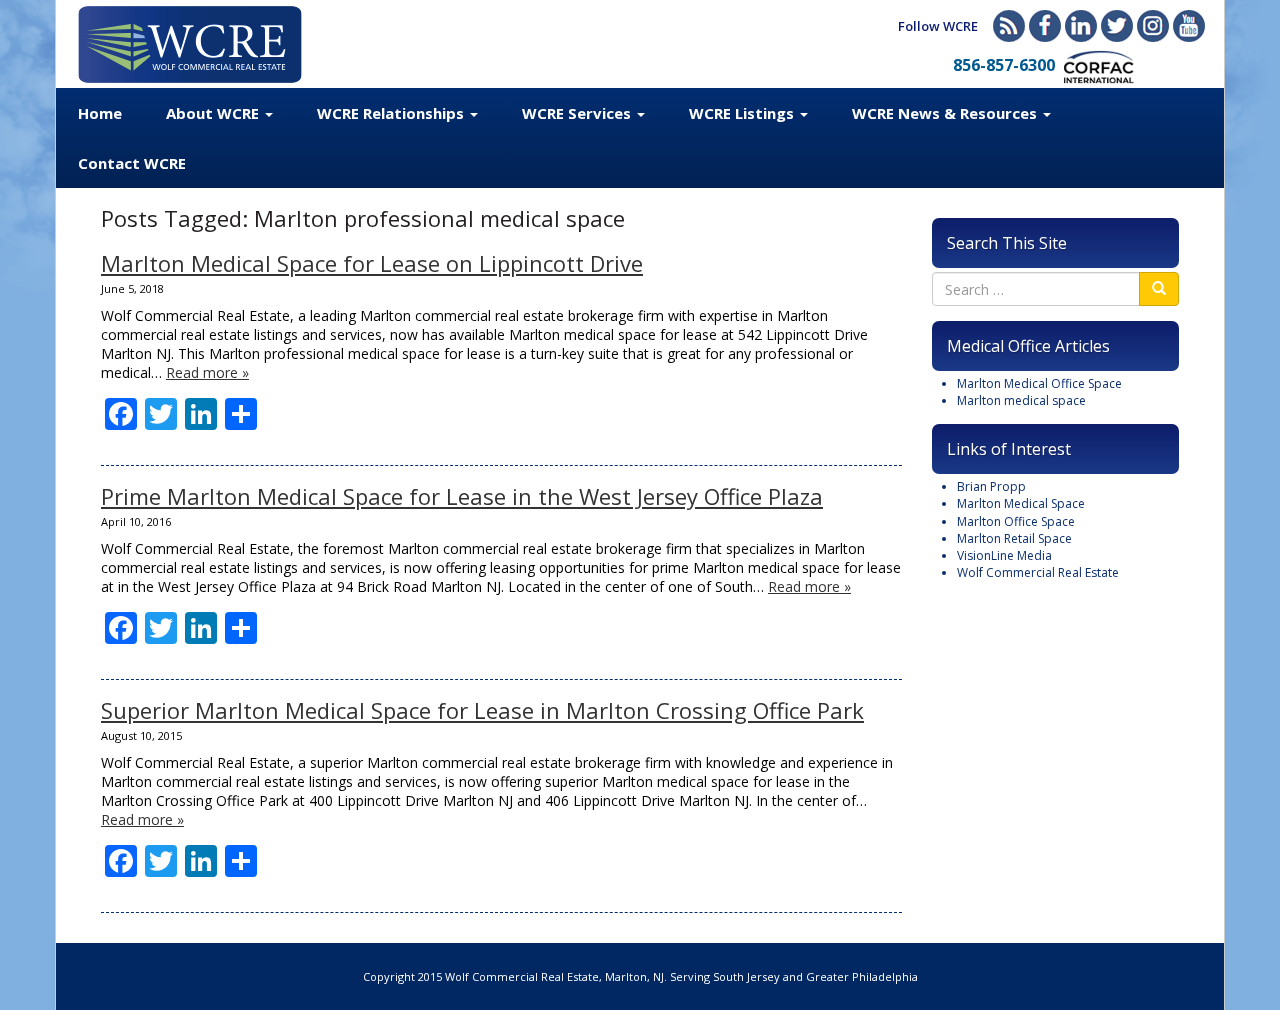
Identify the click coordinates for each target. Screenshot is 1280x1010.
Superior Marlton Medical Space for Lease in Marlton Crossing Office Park (482, 710)
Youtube (1189, 26)
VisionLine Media (1004, 555)
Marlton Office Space (1016, 521)
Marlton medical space (1021, 400)
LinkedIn (1081, 26)
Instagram (1153, 26)
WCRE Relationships (392, 113)
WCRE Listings (743, 113)
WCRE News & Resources (946, 113)
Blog (1009, 26)
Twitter (1117, 26)
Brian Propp (991, 486)
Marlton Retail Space (1014, 538)
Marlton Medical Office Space (1039, 383)
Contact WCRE (132, 163)
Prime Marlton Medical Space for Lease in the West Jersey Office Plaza (462, 496)
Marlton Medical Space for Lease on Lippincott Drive (372, 263)
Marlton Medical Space (1021, 503)
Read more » (207, 372)
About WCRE (214, 113)
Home (100, 113)
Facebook (1045, 26)
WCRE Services (578, 113)
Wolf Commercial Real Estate (1038, 572)
